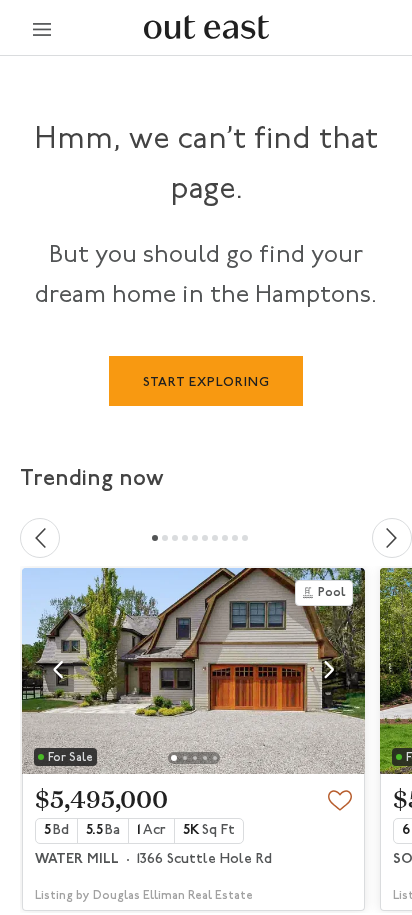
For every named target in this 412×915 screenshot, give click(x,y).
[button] (58, 670)
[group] (193, 739)
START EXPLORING (206, 382)
